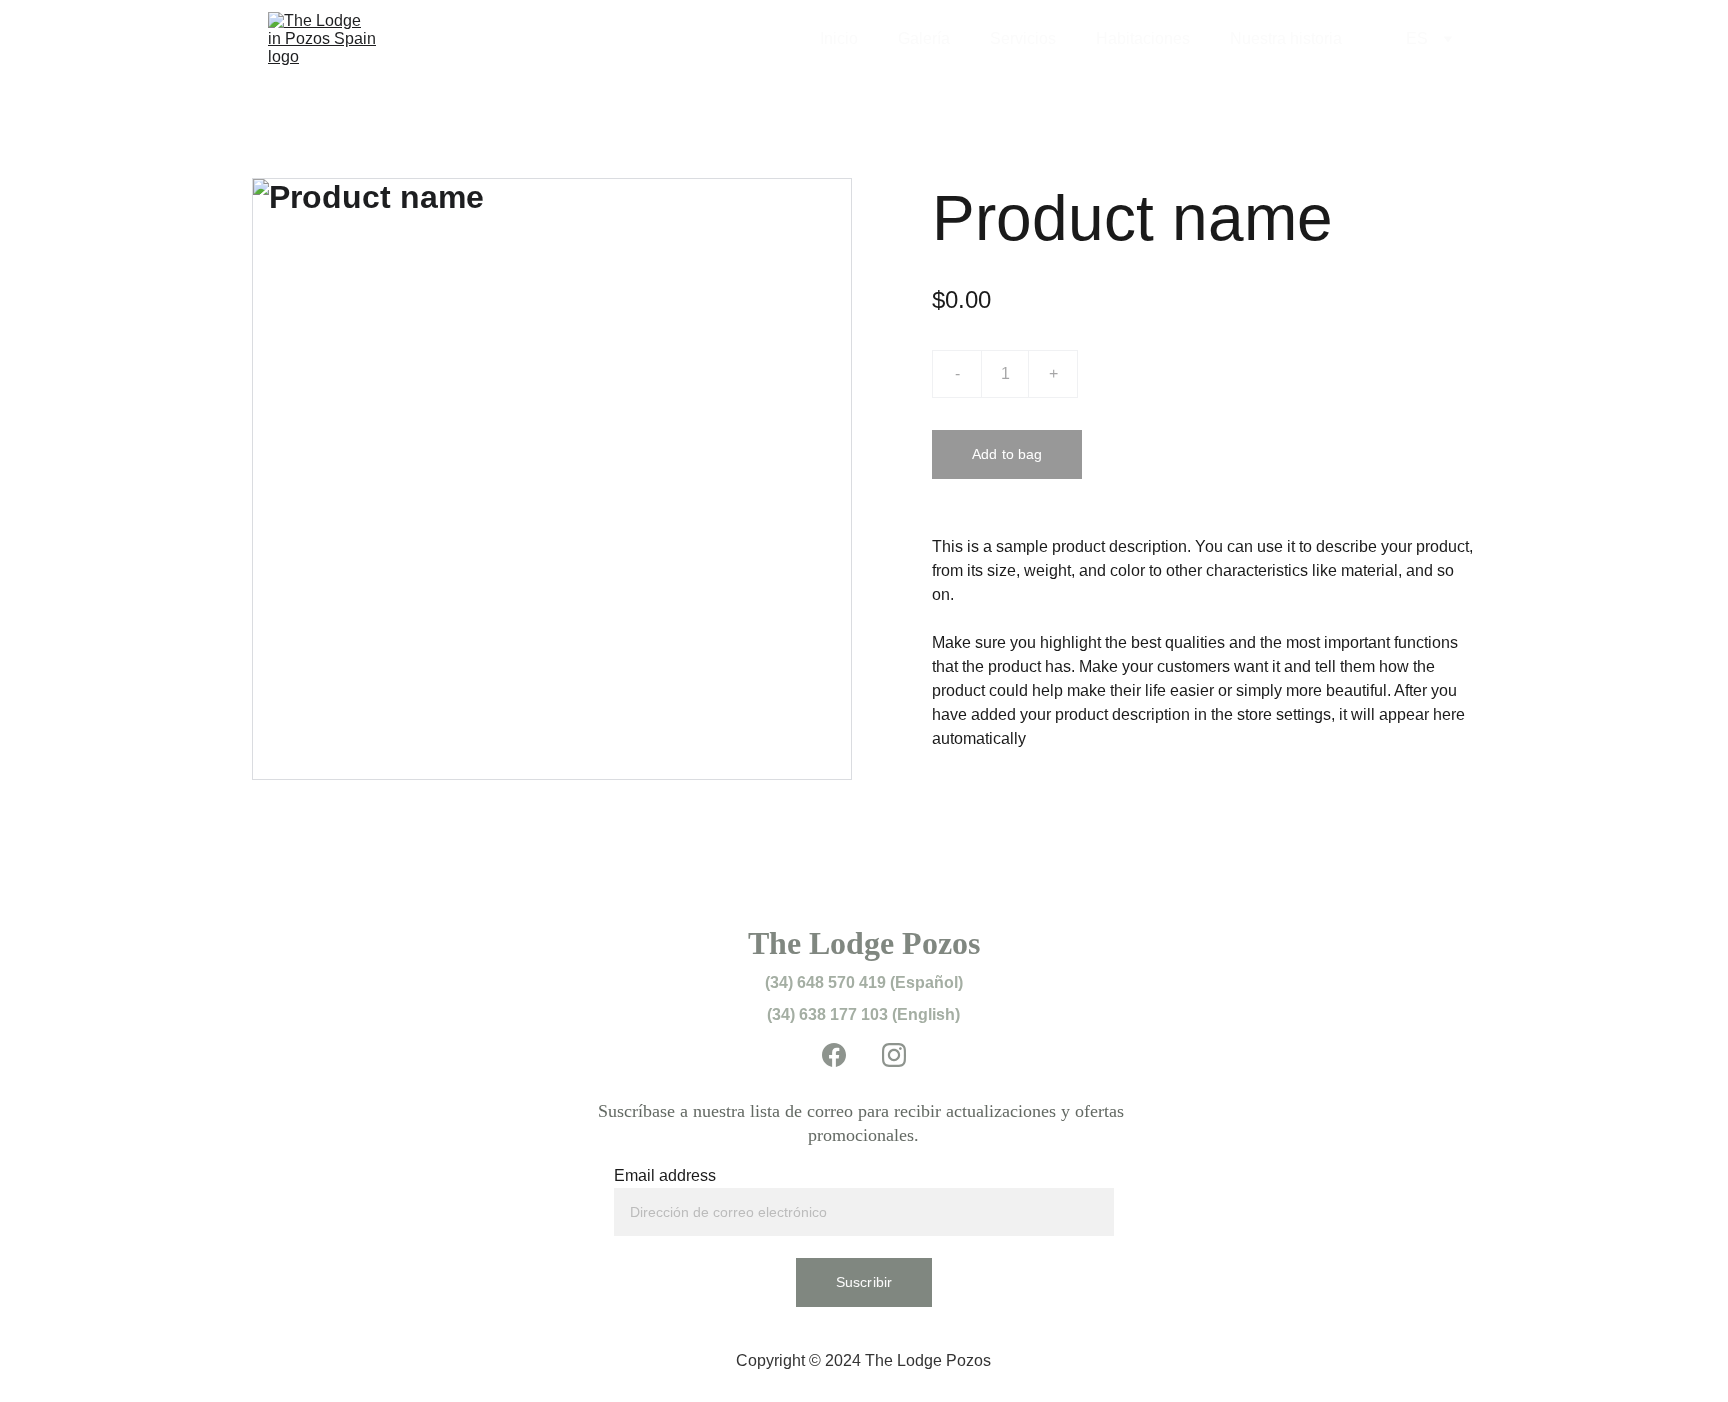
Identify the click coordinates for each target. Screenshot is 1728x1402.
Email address (665, 1175)
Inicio (839, 38)
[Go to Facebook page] (844, 1055)
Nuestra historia (1286, 38)
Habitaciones (1143, 38)
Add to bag (1007, 454)
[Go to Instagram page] (894, 1055)
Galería (924, 38)
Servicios (1023, 38)
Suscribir (864, 1282)
